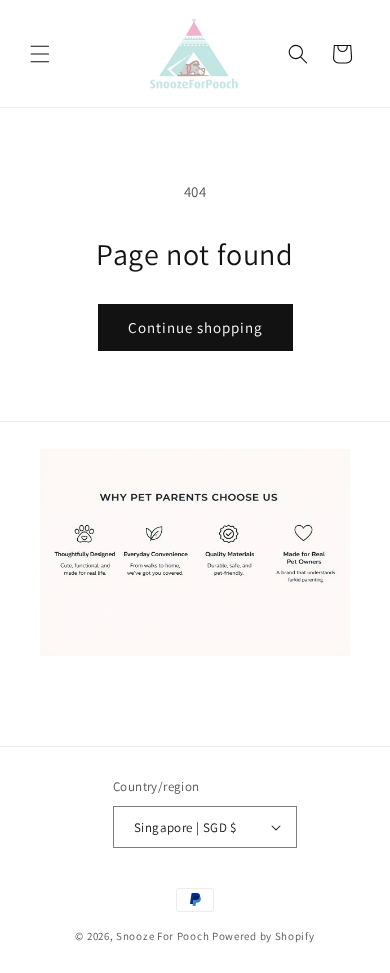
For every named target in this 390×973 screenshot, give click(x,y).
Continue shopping (195, 327)
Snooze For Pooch (162, 936)
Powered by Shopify (263, 936)
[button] (40, 54)
